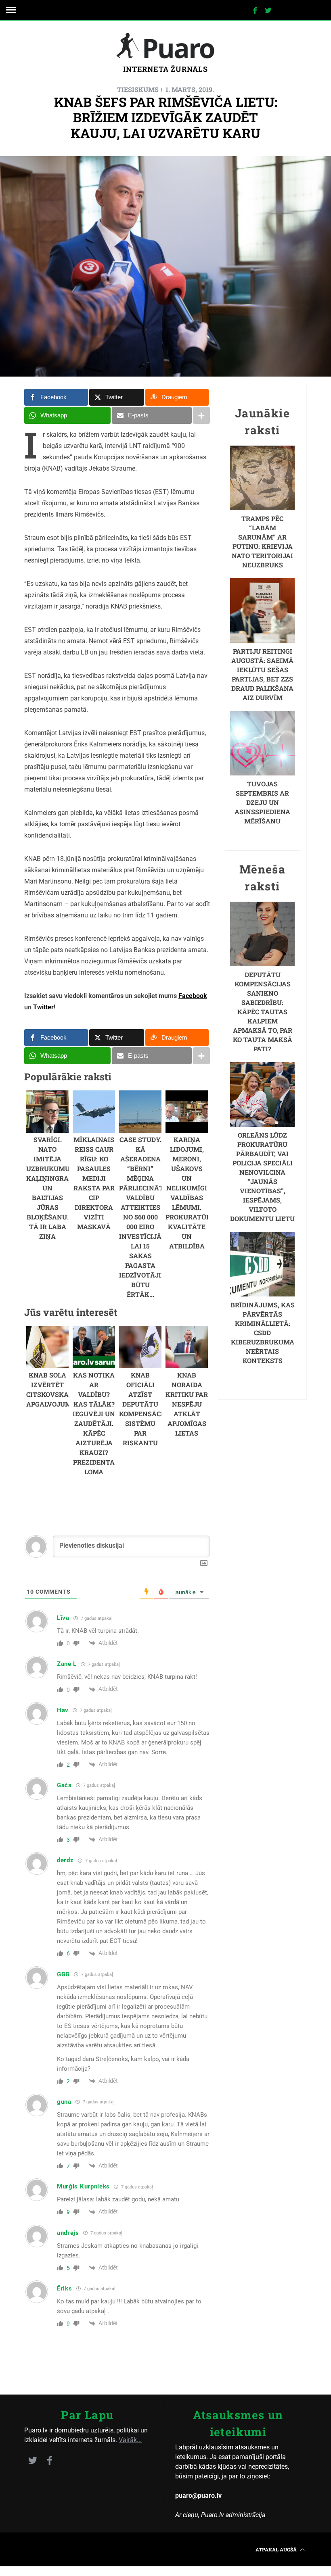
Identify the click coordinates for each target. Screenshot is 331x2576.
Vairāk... (130, 2440)
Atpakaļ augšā (277, 2549)
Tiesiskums (138, 89)
